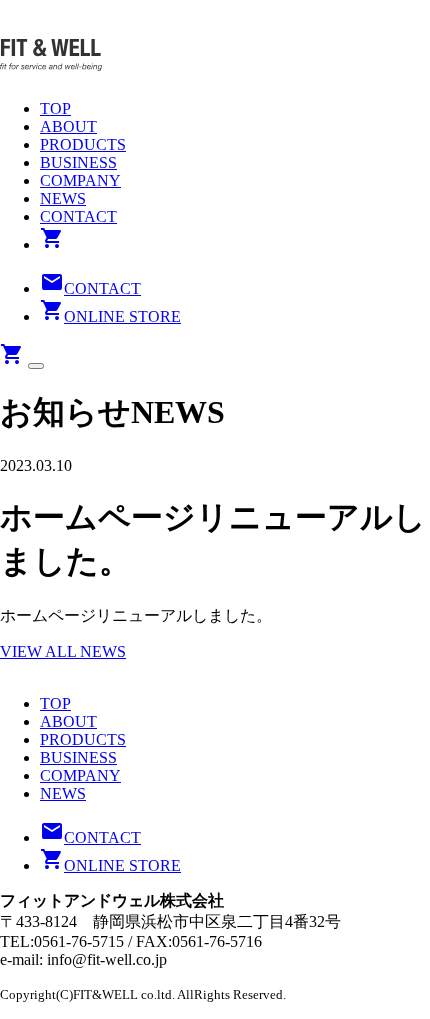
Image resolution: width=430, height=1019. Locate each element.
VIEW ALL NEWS (63, 651)
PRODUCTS (83, 144)
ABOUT (68, 126)
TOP (55, 108)
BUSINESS (78, 162)
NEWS (63, 198)
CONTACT (78, 216)
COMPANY (80, 180)
